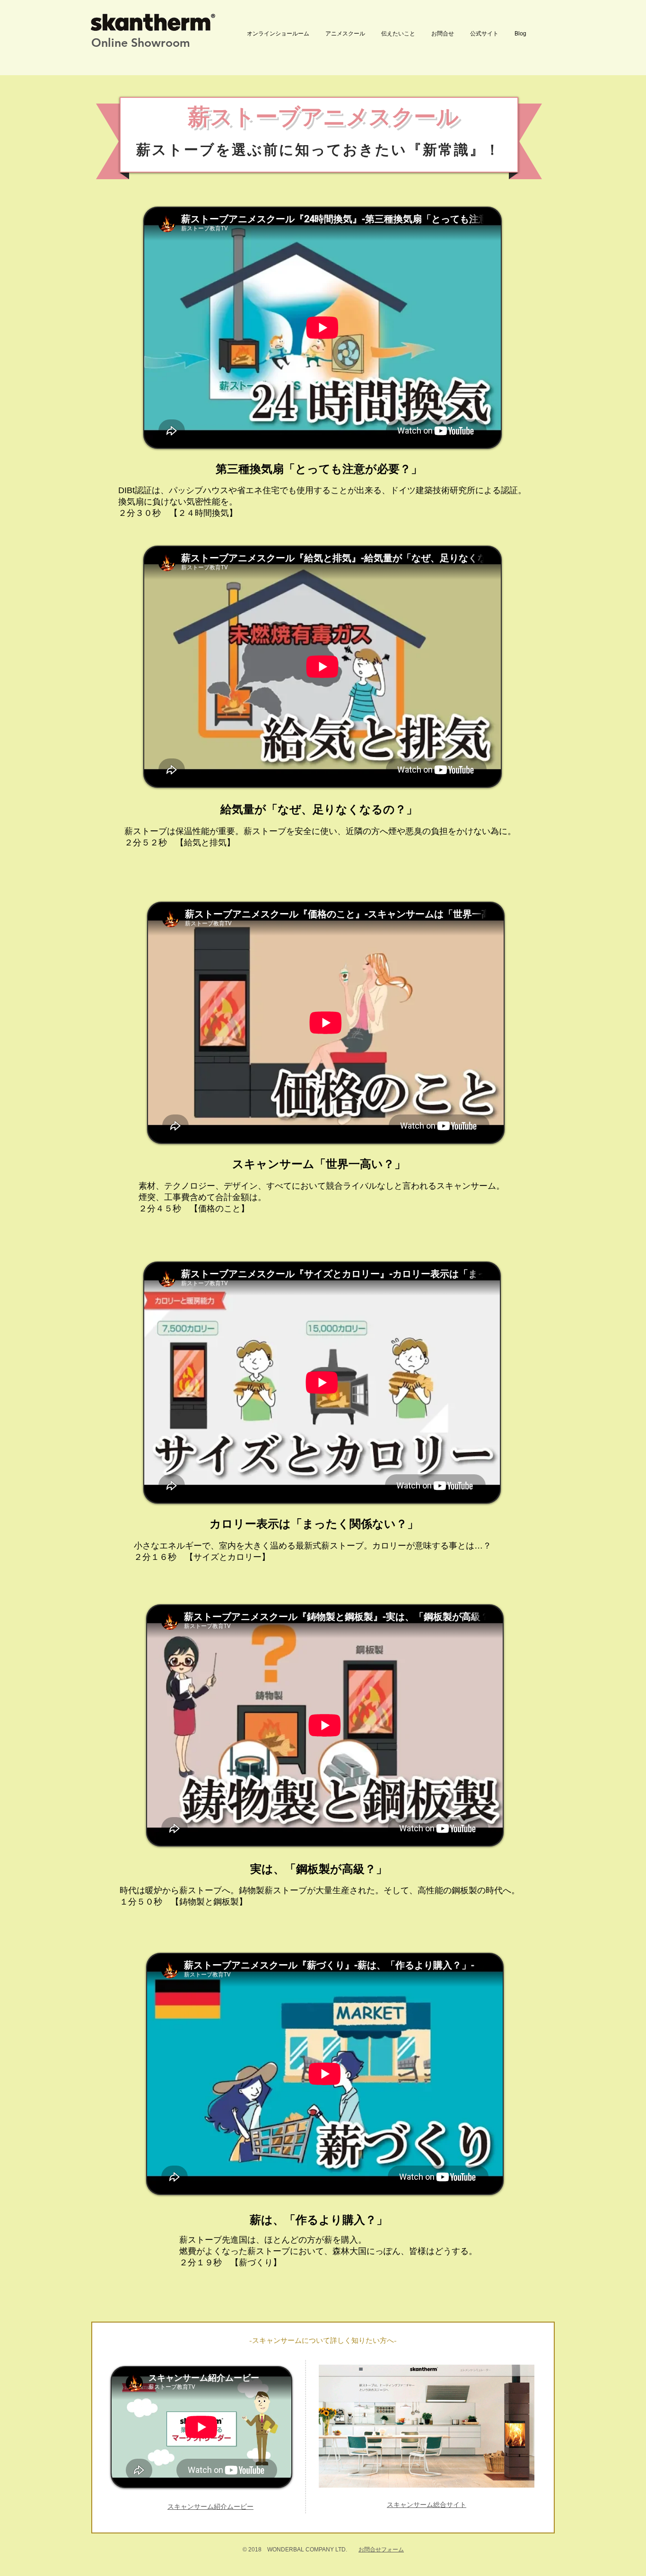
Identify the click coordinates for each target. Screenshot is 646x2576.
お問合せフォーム (381, 2550)
